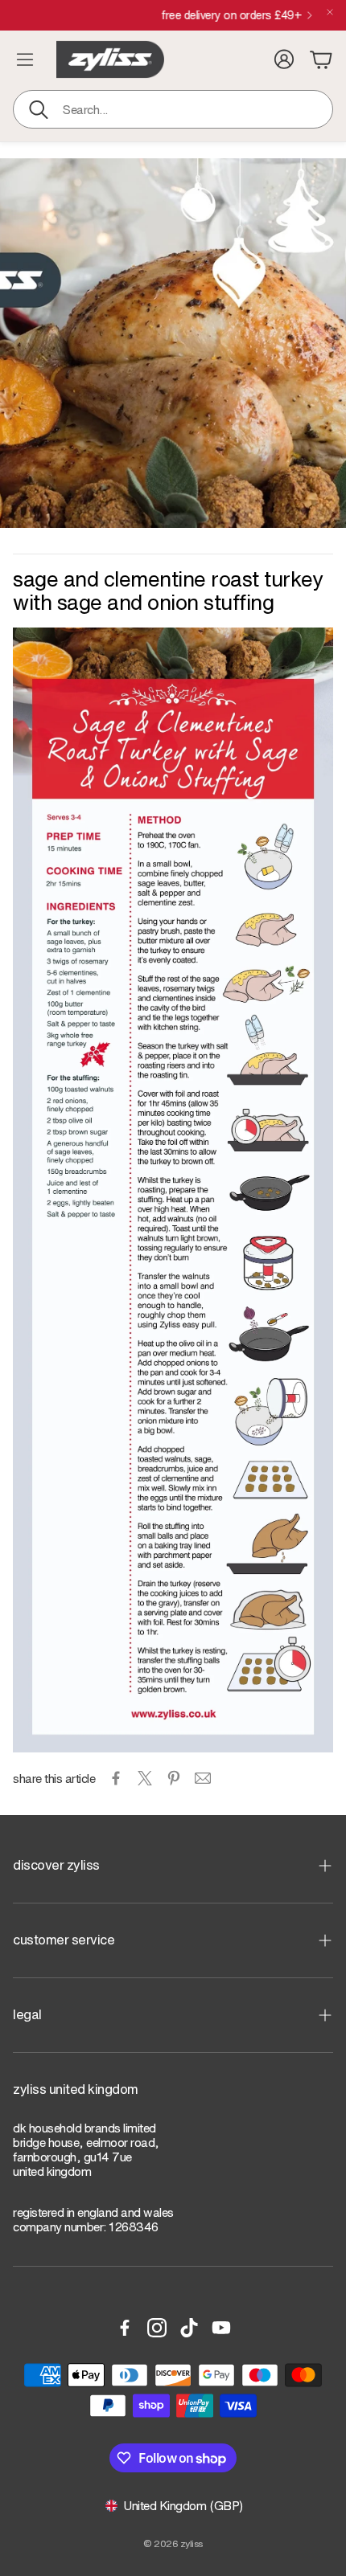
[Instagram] (157, 2328)
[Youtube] (221, 2328)
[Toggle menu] (25, 59)
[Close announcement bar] (330, 12)
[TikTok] (189, 2328)
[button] (173, 109)
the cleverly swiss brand (167, 15)
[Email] (203, 1778)
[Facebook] (125, 2328)
